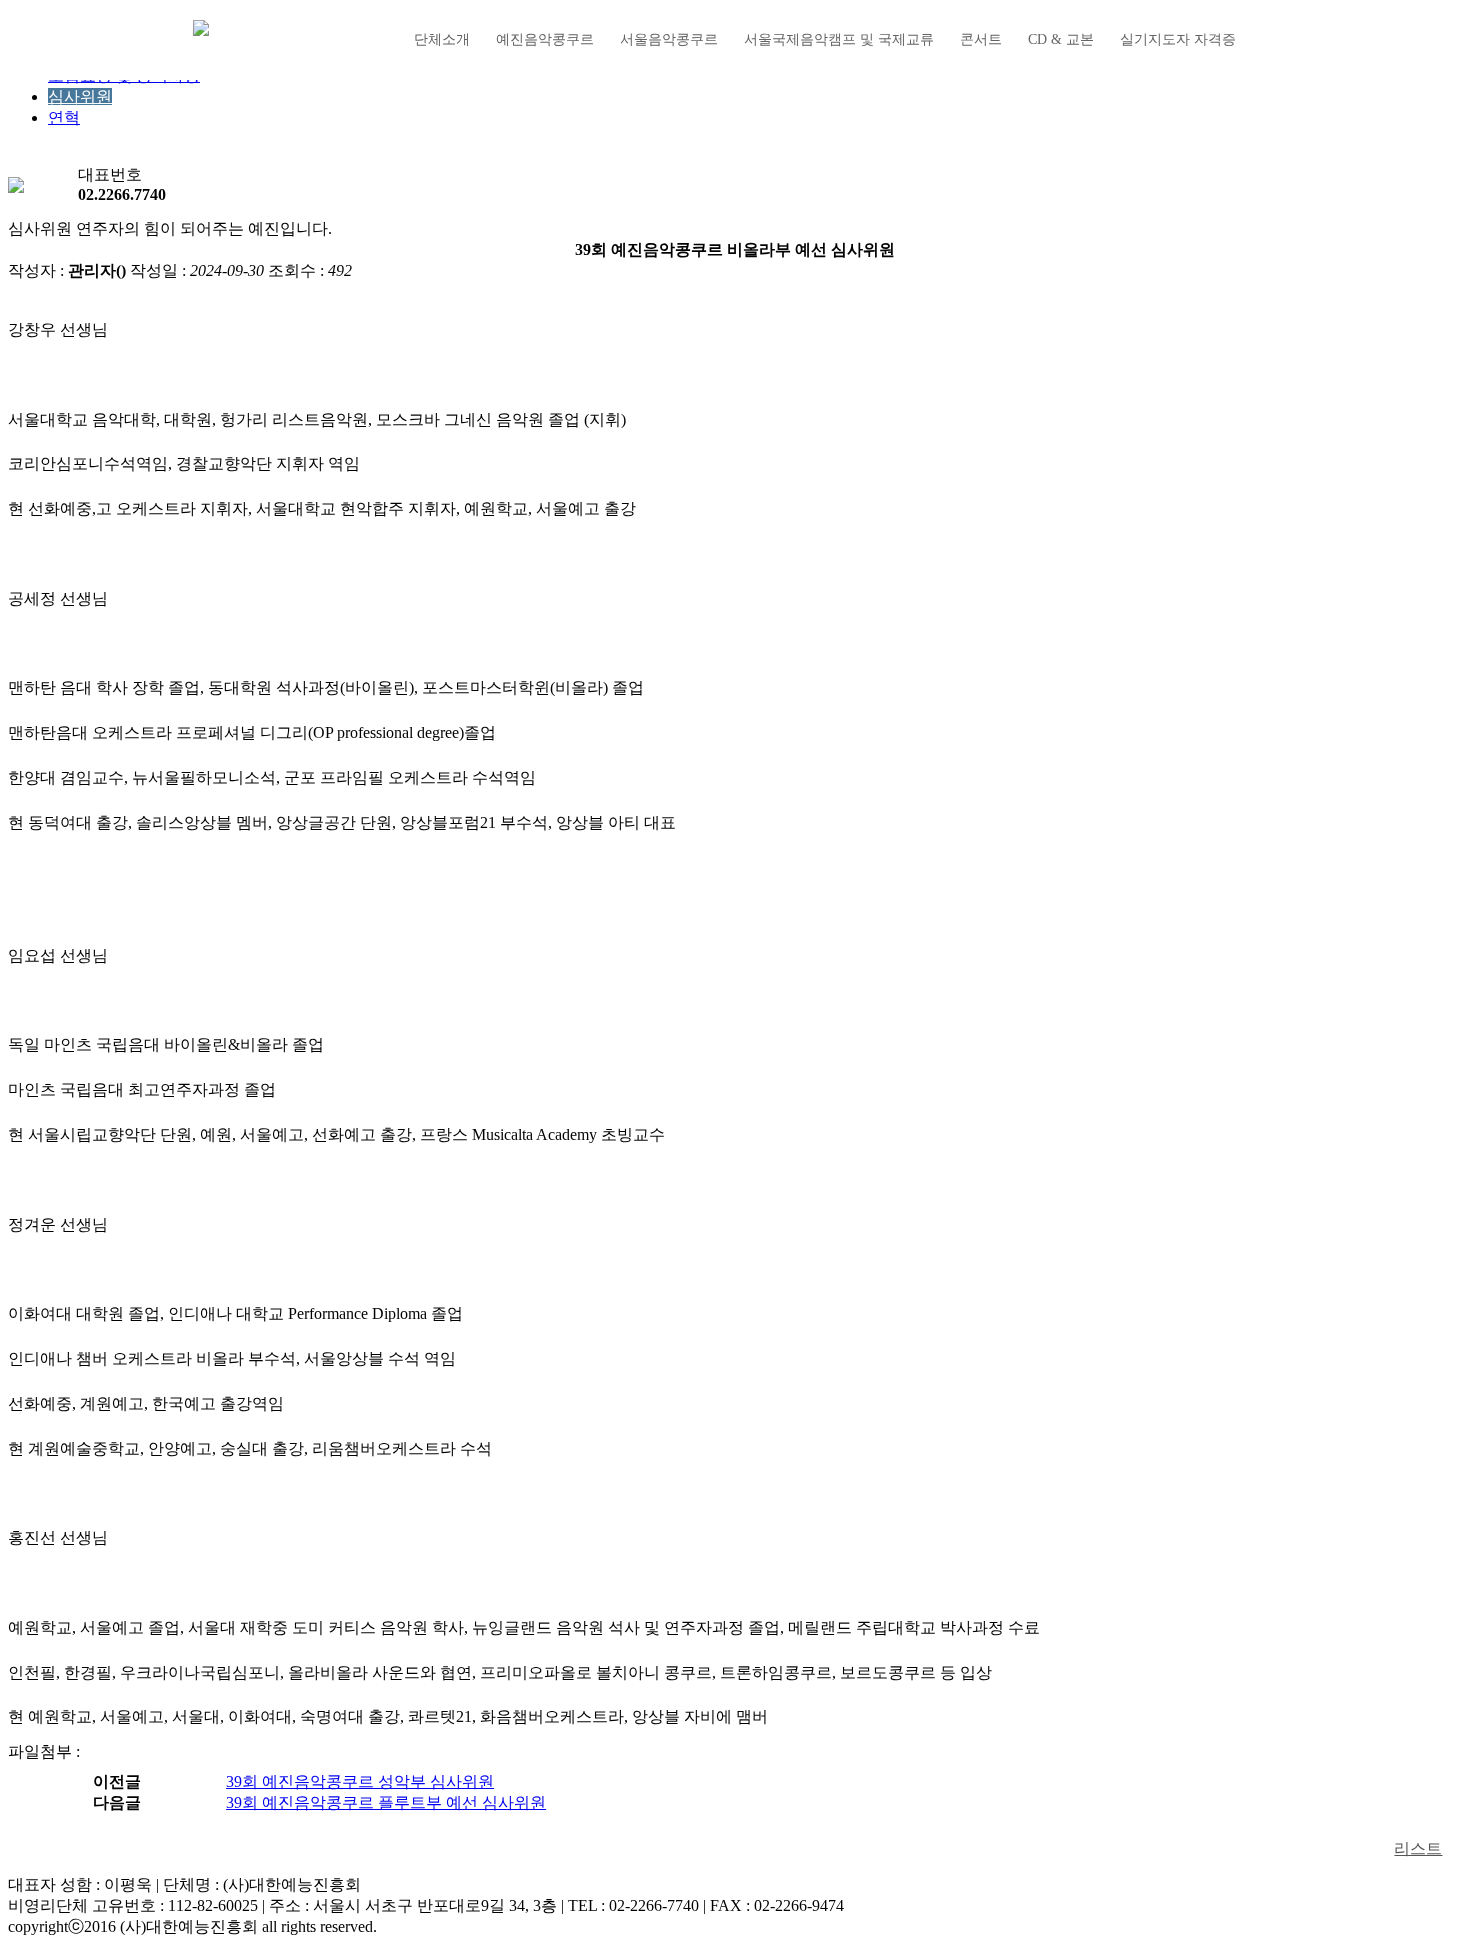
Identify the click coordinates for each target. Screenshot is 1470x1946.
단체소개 (442, 39)
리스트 (1418, 1848)
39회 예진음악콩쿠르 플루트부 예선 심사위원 (386, 1802)
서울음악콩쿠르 (669, 39)
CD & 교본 (1061, 39)
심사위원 (80, 96)
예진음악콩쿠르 (545, 39)
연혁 (64, 117)
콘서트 (981, 39)
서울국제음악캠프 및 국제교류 (839, 39)
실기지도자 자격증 (1178, 39)
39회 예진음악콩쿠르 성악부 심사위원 (360, 1781)
